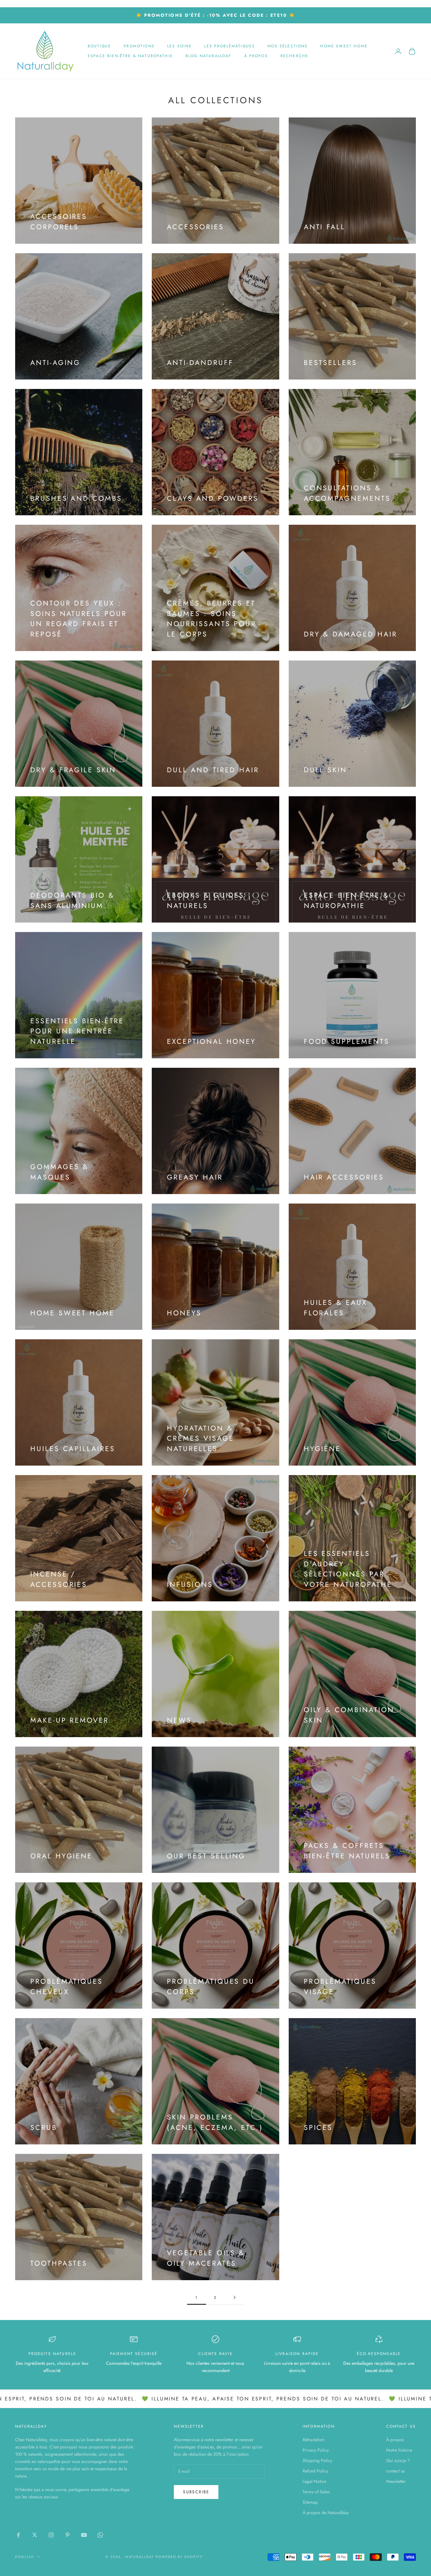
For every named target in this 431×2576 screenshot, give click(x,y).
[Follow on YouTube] (84, 2535)
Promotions (139, 46)
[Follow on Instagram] (51, 2535)
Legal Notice (314, 2481)
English (25, 2557)
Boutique (99, 46)
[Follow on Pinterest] (68, 2535)
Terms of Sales (316, 2492)
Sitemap (310, 2502)
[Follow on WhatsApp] (100, 2535)
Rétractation (313, 2440)
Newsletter (396, 2481)
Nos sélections (288, 46)
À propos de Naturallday (326, 2513)
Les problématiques (230, 46)
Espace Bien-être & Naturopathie (130, 56)
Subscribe (196, 2492)
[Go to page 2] (234, 2297)
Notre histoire (399, 2450)
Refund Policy (315, 2471)
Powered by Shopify (179, 2557)
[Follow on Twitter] (35, 2535)
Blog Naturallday (209, 56)
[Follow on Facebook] (18, 2535)
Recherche (294, 56)
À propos (256, 56)
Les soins (179, 46)
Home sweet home (344, 46)
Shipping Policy (317, 2460)
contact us (396, 2471)
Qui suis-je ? (398, 2460)
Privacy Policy (316, 2450)
